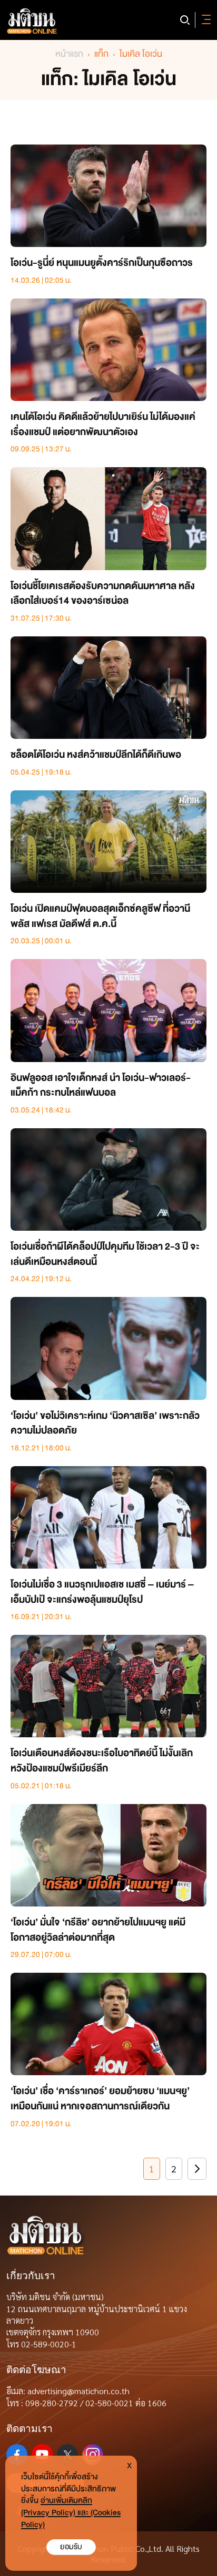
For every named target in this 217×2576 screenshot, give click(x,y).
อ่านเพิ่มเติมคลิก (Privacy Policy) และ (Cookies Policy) (71, 2513)
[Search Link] (185, 20)
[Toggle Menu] (204, 20)
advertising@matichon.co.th (78, 2391)
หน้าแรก (69, 54)
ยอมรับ (71, 2547)
